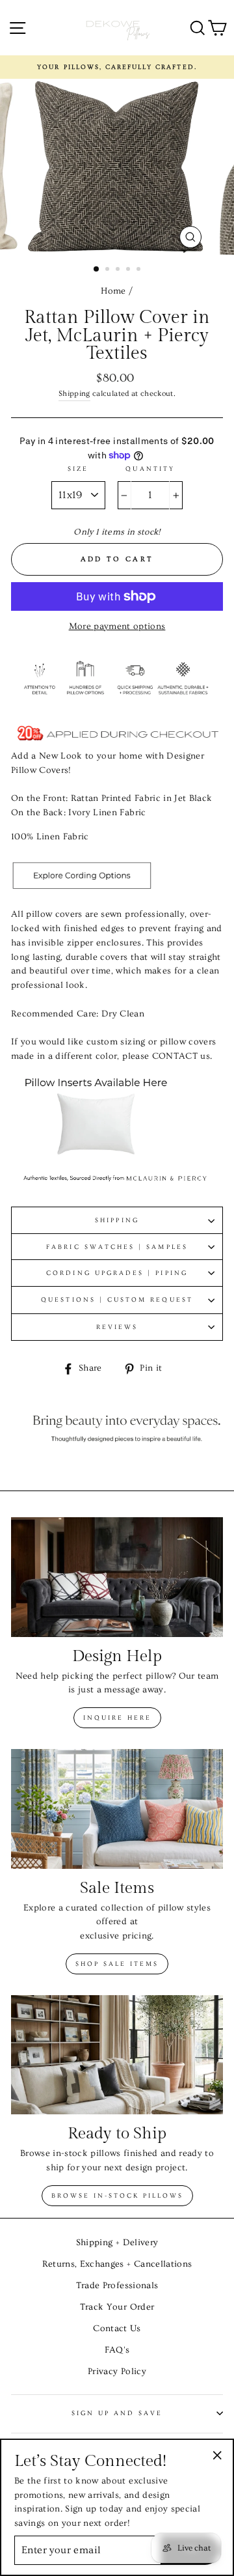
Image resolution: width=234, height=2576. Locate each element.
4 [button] (129, 270)
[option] (117, 67)
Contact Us (117, 2329)
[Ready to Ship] (117, 2055)
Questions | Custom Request (117, 1300)
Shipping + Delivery (117, 2243)
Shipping (74, 394)
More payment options (117, 626)
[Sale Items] (117, 1809)
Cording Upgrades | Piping (117, 1273)
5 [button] (140, 270)
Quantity (150, 469)
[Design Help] (117, 1577)
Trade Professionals (117, 2286)
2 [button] (109, 270)
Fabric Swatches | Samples (117, 1247)
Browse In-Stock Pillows (117, 2196)
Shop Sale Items (117, 1964)
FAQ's (117, 2350)
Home (113, 291)
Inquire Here (117, 1718)
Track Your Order (117, 2307)
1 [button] (97, 270)
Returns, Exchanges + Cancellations (117, 2264)
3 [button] (119, 270)
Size (78, 469)
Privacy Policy (117, 2372)
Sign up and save (117, 2413)
